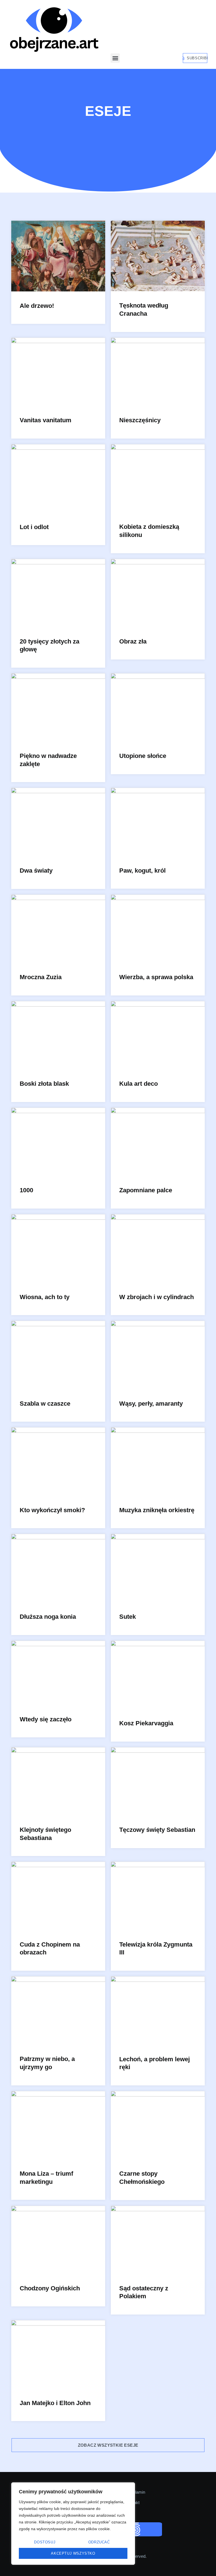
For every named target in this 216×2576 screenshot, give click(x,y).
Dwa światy (36, 871)
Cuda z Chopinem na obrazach (50, 1949)
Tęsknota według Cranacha (144, 310)
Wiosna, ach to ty (45, 1297)
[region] (73, 2524)
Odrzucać (99, 2542)
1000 (26, 1190)
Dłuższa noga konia (48, 1617)
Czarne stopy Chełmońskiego (142, 2178)
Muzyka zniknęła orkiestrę (157, 1510)
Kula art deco (139, 1084)
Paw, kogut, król (142, 871)
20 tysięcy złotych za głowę (49, 645)
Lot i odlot (34, 527)
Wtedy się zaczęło (46, 1719)
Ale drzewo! (37, 306)
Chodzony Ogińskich (50, 2288)
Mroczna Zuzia (41, 977)
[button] (115, 58)
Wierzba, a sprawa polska (156, 977)
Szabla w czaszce (45, 1404)
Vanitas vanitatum (46, 420)
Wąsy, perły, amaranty (151, 1404)
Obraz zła (133, 641)
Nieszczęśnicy (140, 420)
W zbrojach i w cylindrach (157, 1297)
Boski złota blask (44, 1084)
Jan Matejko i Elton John (55, 2403)
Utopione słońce (143, 756)
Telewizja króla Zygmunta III (156, 1949)
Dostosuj (45, 2542)
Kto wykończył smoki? (52, 1510)
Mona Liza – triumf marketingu (46, 2178)
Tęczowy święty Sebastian (157, 1830)
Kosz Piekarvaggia (146, 1723)
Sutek (128, 1617)
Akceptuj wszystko (73, 2553)
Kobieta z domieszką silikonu (149, 531)
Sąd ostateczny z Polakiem (144, 2292)
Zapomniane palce (146, 1190)
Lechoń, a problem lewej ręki (155, 2063)
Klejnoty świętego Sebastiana (45, 1834)
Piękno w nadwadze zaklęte (48, 760)
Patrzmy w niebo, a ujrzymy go (47, 2063)
